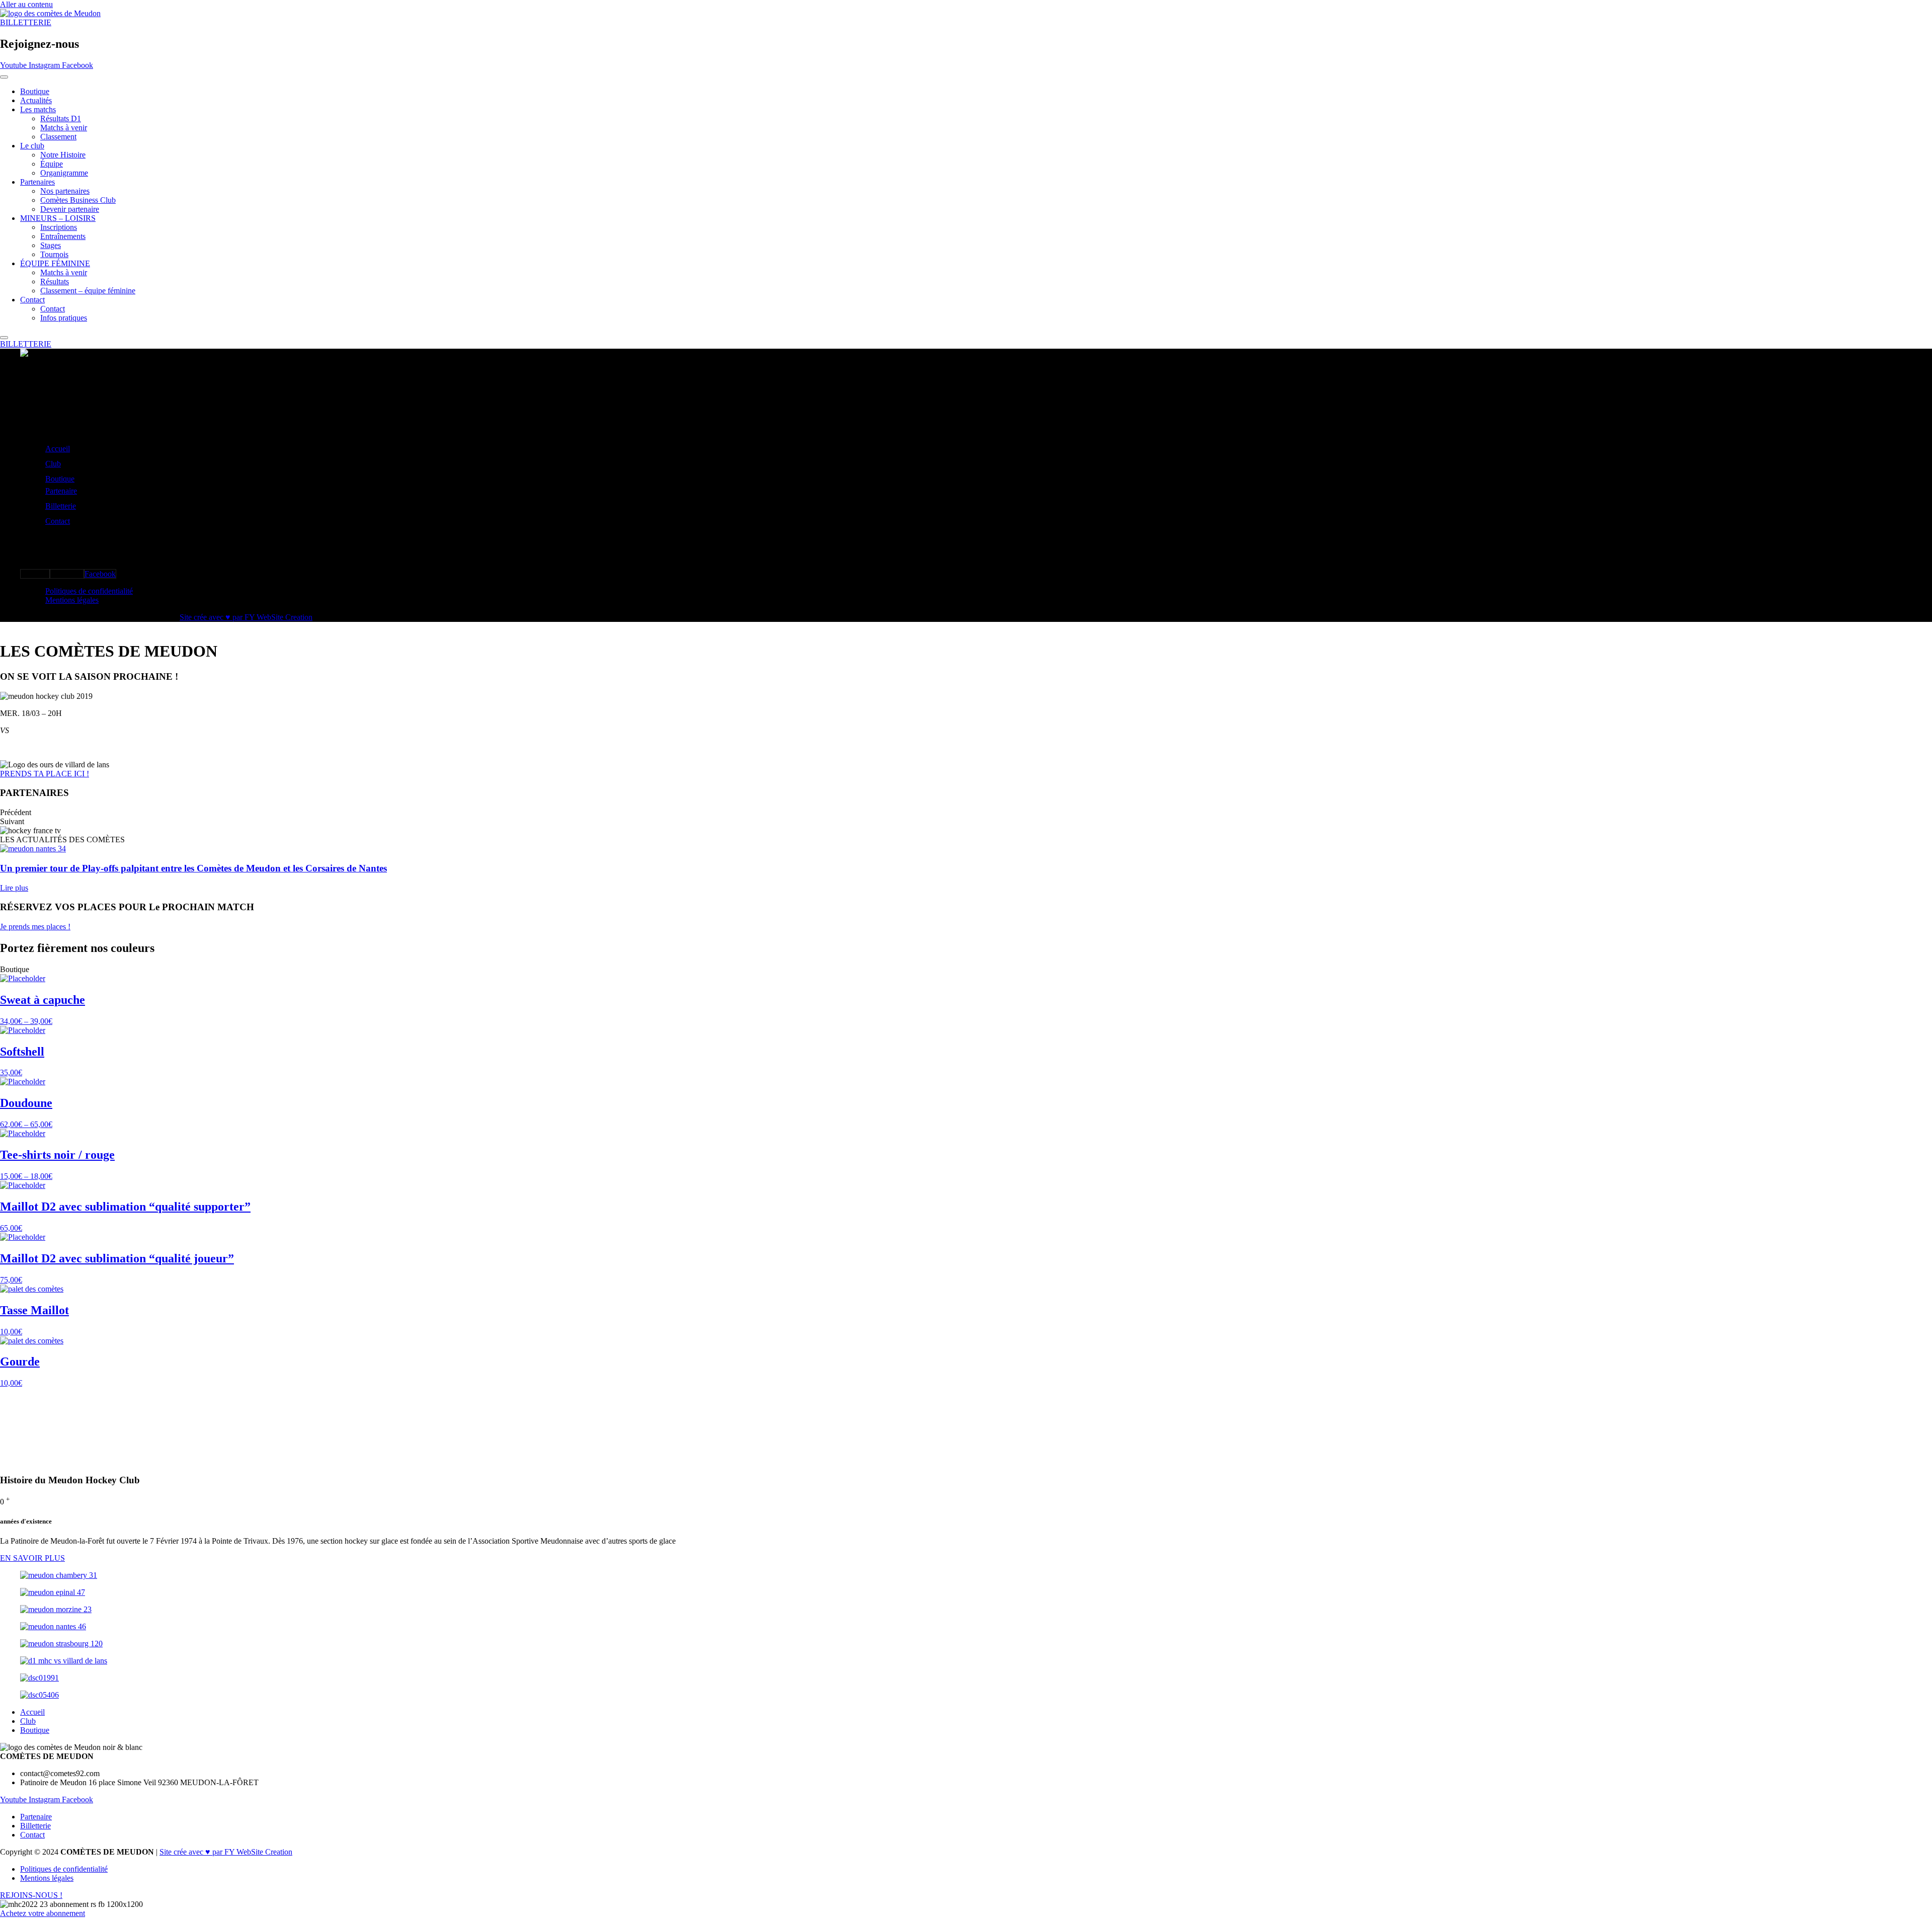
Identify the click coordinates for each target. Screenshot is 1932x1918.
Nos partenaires (65, 191)
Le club (32, 146)
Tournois (54, 254)
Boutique (35, 91)
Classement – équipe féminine (88, 291)
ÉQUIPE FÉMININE (55, 263)
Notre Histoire (63, 155)
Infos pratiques (64, 318)
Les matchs (38, 109)
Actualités (36, 100)
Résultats (55, 282)
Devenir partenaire (70, 209)
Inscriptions (59, 227)
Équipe (52, 164)
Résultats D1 (61, 118)
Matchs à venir (64, 128)
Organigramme (64, 173)
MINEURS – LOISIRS (58, 218)
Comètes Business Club (78, 200)
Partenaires (37, 182)
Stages (51, 245)
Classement (58, 137)
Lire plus (14, 888)
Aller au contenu (26, 4)
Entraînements (63, 236)
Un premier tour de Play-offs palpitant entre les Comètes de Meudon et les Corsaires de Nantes (193, 868)
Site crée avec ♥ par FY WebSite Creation (246, 617)
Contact (32, 300)
